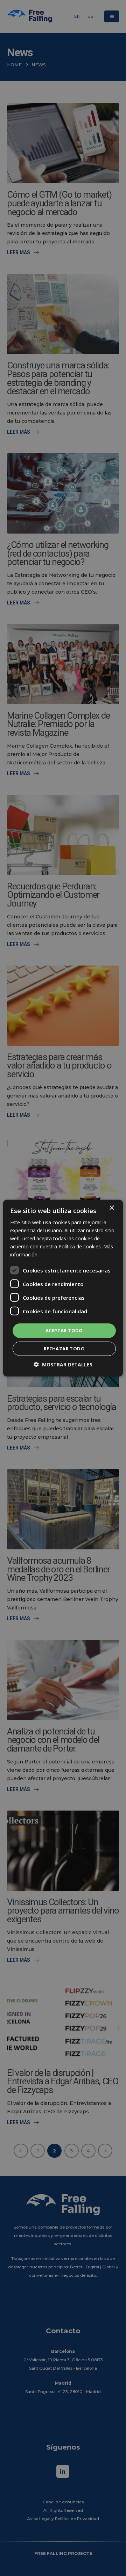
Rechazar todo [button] (64, 1349)
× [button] (111, 1208)
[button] (63, 1364)
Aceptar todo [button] (64, 1330)
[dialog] (63, 1288)
